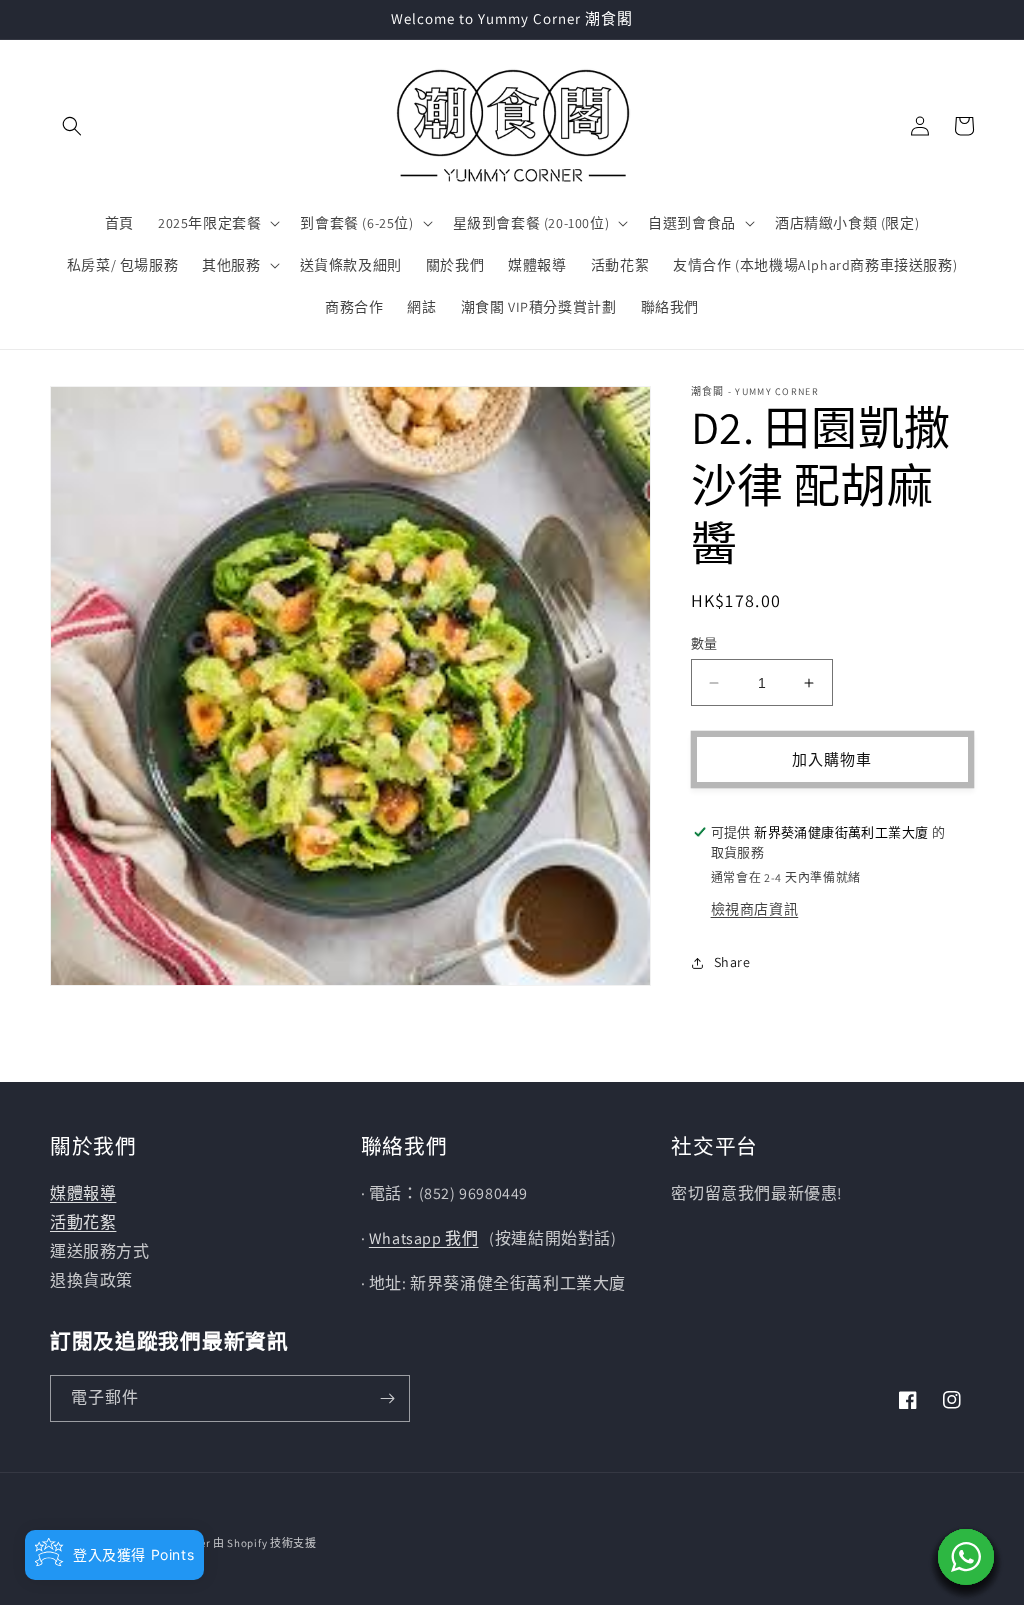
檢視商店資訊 (755, 909)
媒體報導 (83, 1193)
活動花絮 (83, 1222)
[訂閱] (387, 1398)
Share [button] (732, 962)
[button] (72, 126)
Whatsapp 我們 (424, 1238)
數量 (704, 643)
